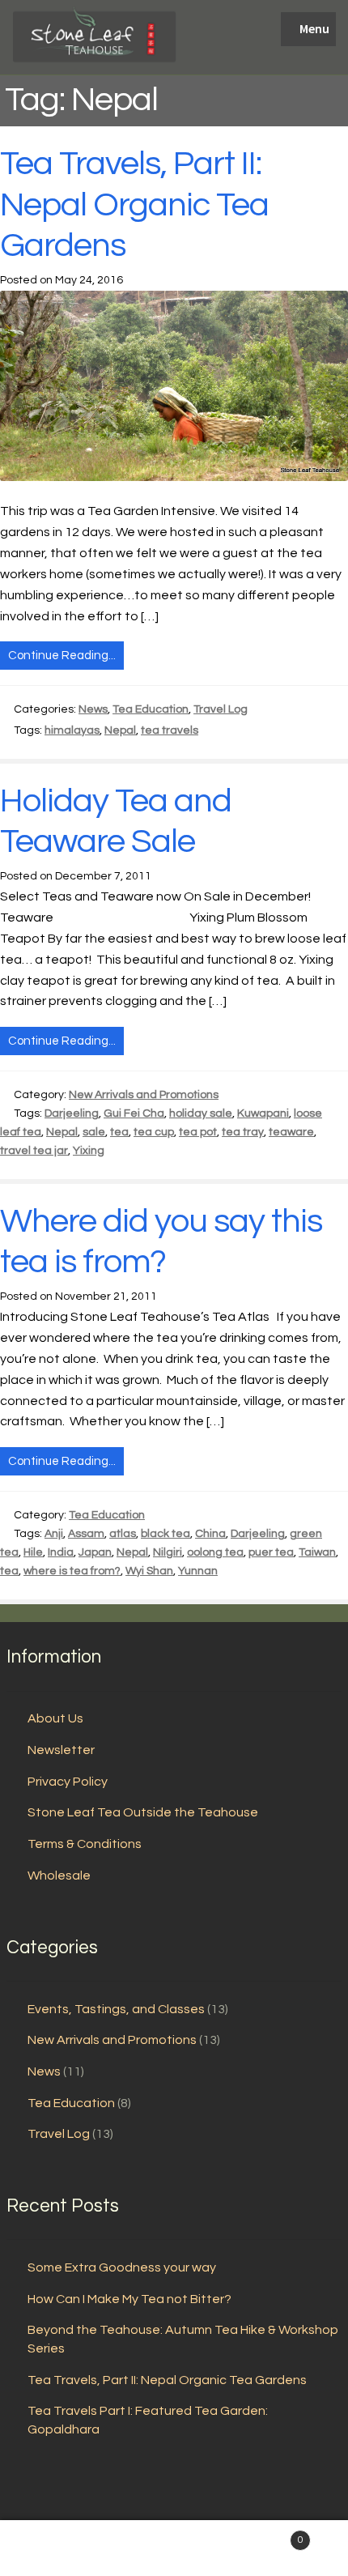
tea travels (170, 730)
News (93, 709)
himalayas (72, 730)
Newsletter (61, 1750)
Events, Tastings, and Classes (116, 2009)
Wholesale (59, 1876)
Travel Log (221, 709)
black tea (166, 1534)
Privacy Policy (68, 1782)
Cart (268, 2535)
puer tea (271, 1552)
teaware (291, 1132)
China (210, 1534)
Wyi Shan (149, 1571)
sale (94, 1132)
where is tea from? (72, 1571)
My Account (58, 2548)
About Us (55, 1718)
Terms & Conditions (85, 1844)
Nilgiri (168, 1552)
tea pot (198, 1132)
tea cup (154, 1132)
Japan (95, 1552)
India (61, 1552)
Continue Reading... (62, 656)
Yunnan (198, 1571)
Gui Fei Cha (134, 1113)
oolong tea (215, 1552)
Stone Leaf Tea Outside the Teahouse (143, 1812)
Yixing (89, 1151)
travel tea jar (34, 1151)
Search (174, 2548)
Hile (33, 1552)
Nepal (120, 730)
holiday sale (201, 1113)
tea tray (243, 1132)
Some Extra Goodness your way (122, 2267)
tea (119, 1132)
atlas (123, 1534)
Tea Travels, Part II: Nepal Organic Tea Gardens (134, 205)
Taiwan (317, 1552)
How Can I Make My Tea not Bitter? (129, 2299)
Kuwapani (263, 1113)
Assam (86, 1534)
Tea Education (151, 709)
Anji (54, 1534)
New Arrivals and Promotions (144, 1095)
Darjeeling (72, 1113)
